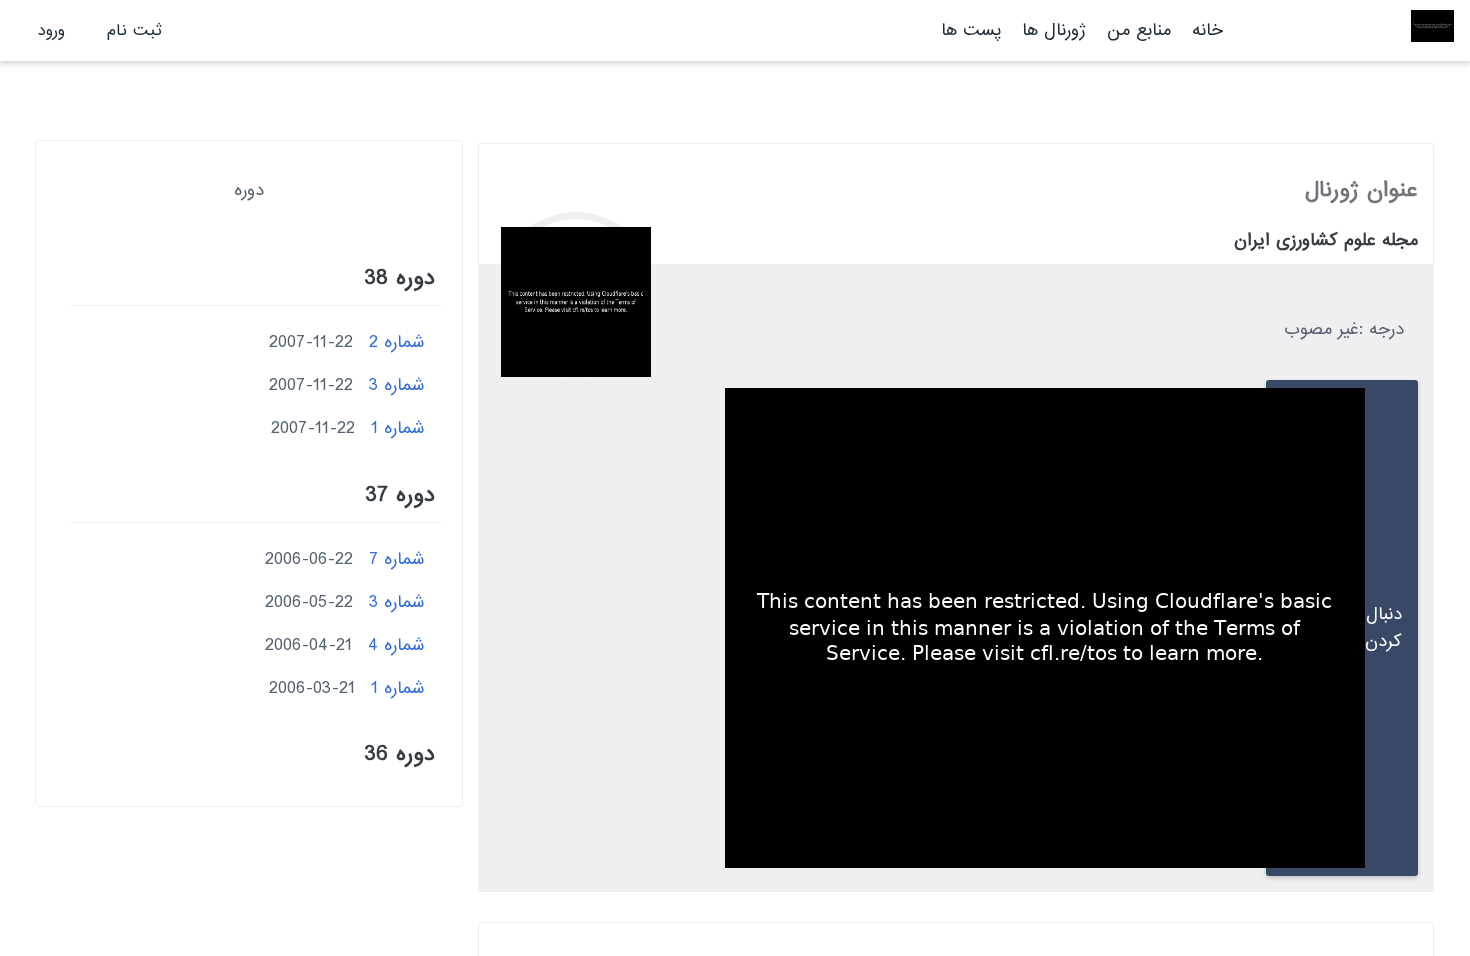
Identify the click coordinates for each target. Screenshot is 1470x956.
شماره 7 (397, 559)
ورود (51, 30)
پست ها (971, 30)
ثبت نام (134, 30)
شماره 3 (397, 385)
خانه (1207, 30)
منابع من (1136, 30)
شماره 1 (398, 428)
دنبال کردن (1383, 628)
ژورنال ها (1054, 30)
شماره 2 (397, 342)
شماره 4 (396, 645)
